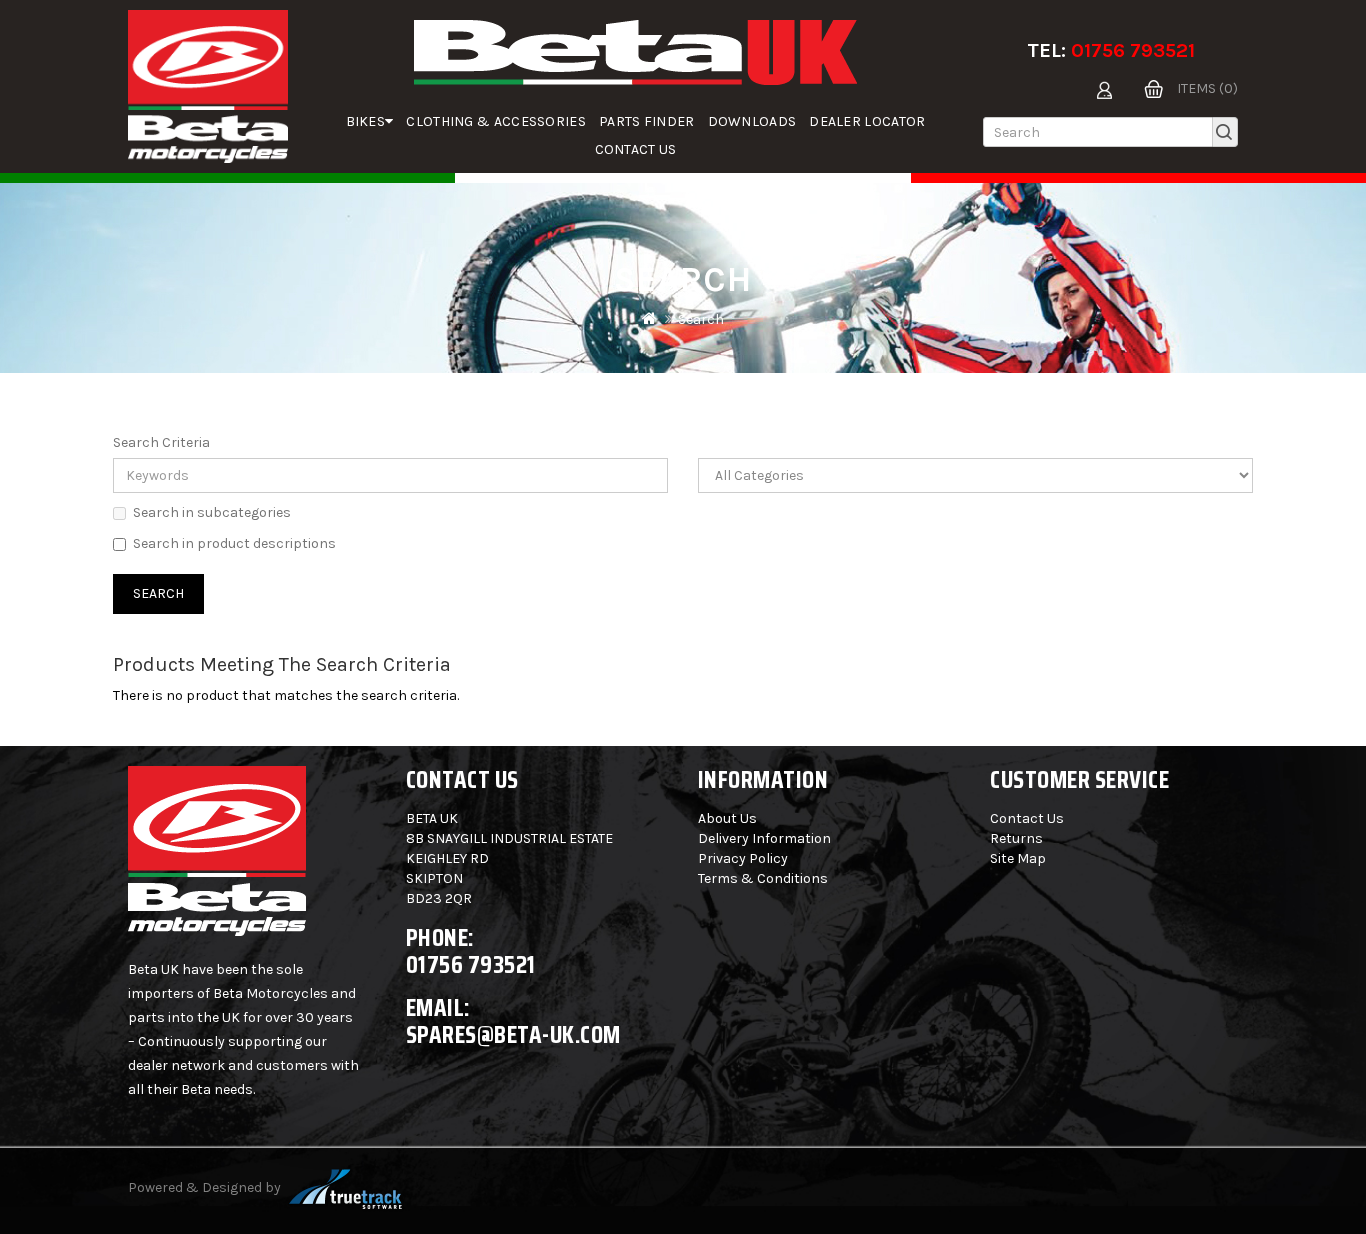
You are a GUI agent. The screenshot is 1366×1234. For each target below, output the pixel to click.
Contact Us (636, 149)
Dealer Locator (867, 121)
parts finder (647, 121)
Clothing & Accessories (496, 121)
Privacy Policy (743, 858)
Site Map (1018, 858)
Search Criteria (161, 442)
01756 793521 (1133, 50)
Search (701, 319)
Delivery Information (764, 838)
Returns (1016, 838)
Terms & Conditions (763, 878)
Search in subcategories (212, 512)
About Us (727, 818)
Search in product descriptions (234, 543)
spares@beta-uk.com (513, 1034)
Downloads (752, 121)
